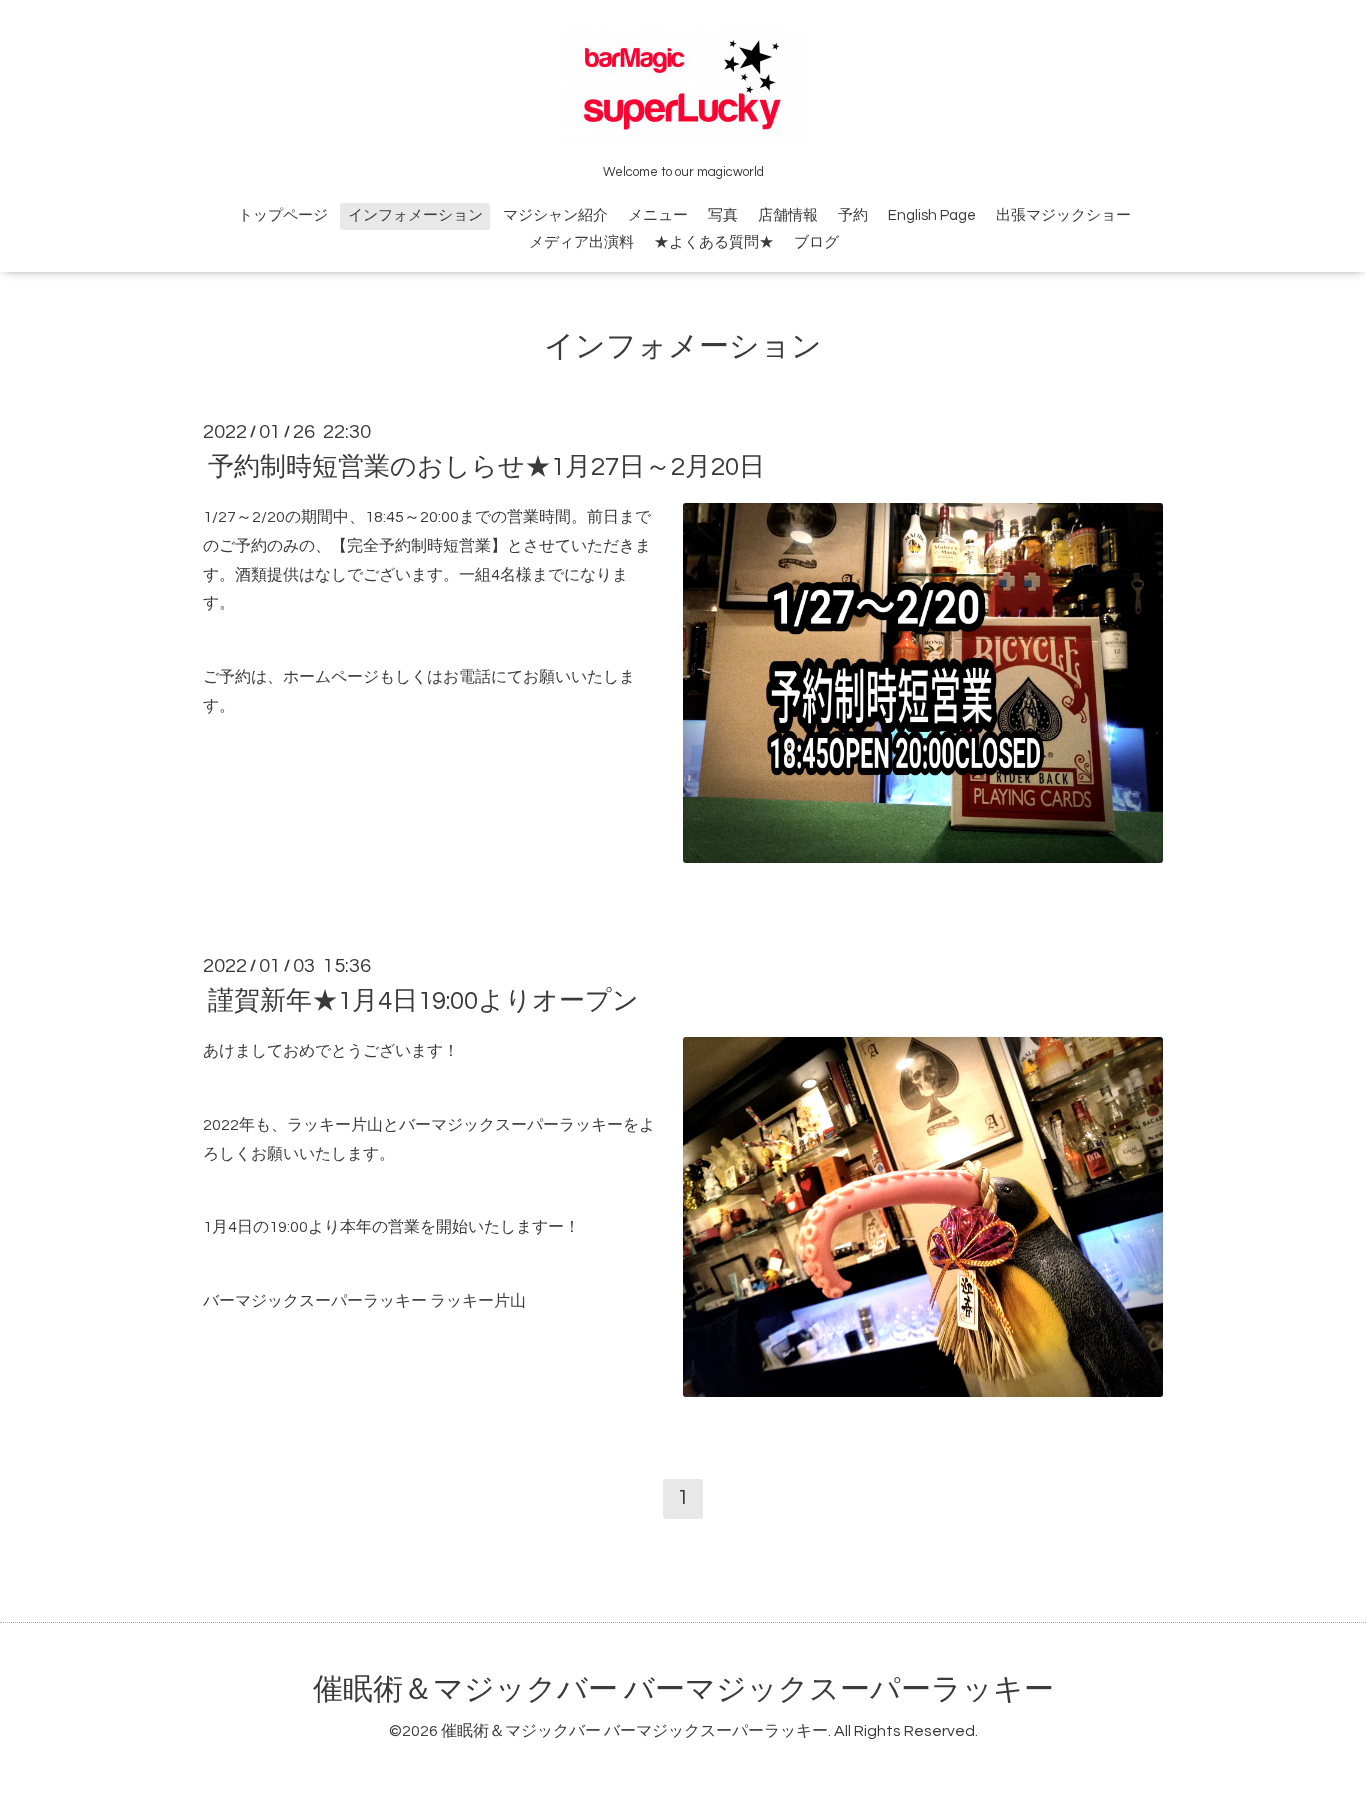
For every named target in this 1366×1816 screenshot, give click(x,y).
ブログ (816, 242)
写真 (723, 215)
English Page (932, 215)
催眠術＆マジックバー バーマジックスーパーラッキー (683, 1689)
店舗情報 (788, 215)
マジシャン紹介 (555, 215)
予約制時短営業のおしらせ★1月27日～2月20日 (486, 467)
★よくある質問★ (714, 242)
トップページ (283, 215)
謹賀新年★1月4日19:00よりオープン (423, 1001)
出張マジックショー (1063, 215)
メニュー (658, 215)
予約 (853, 215)
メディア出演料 (581, 242)
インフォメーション (415, 215)
